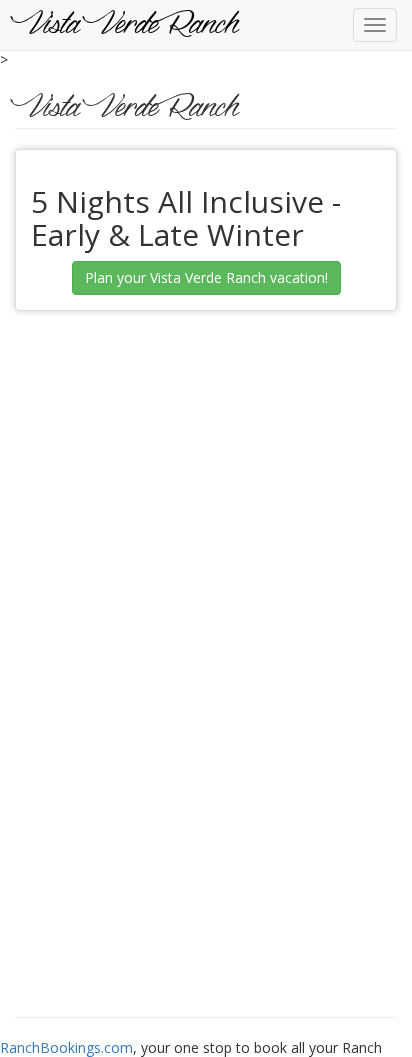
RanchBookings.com (66, 1047)
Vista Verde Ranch (127, 25)
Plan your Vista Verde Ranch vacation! (206, 277)
